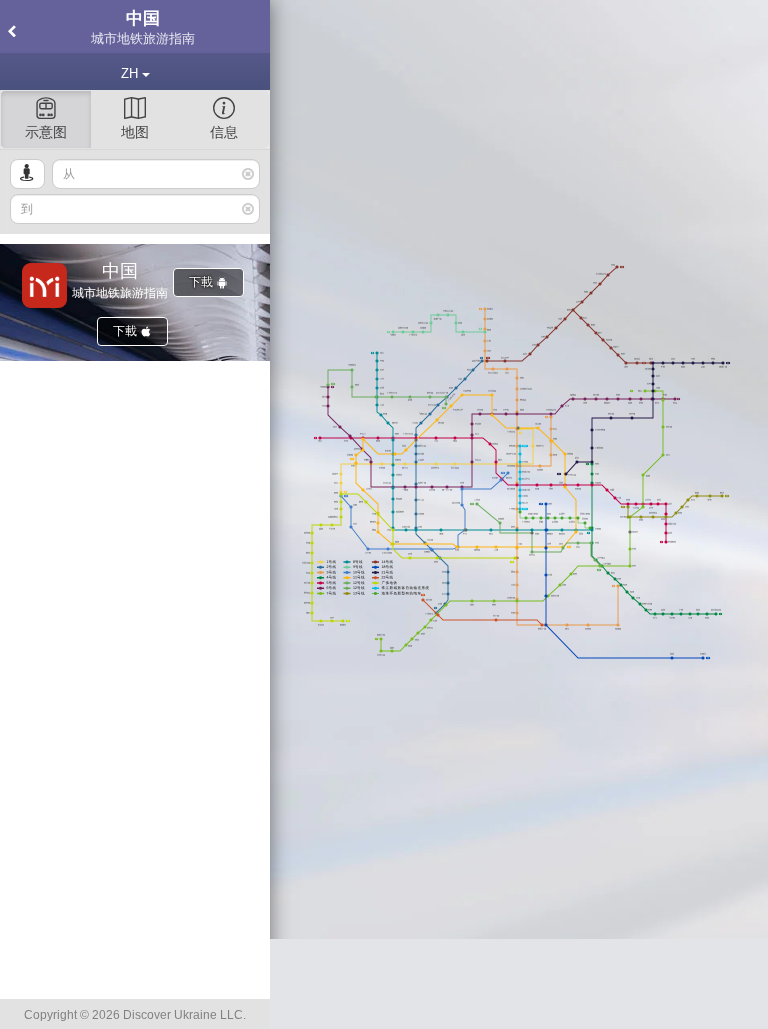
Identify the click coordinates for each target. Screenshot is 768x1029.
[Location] (27, 174)
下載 (202, 282)
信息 (224, 132)
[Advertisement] (519, 984)
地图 (135, 132)
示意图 (46, 132)
